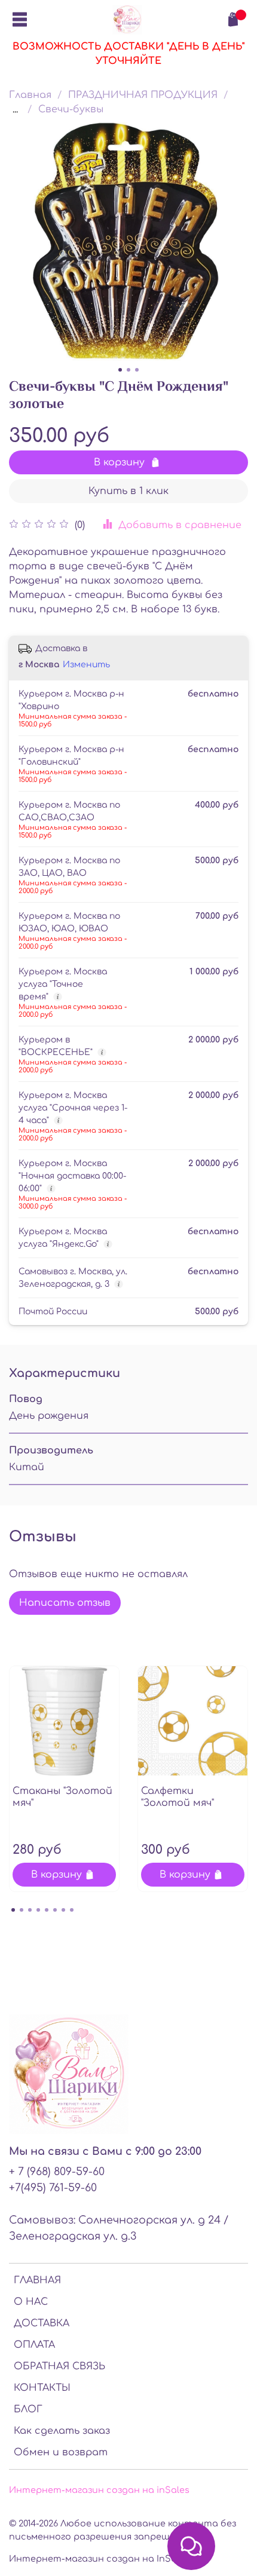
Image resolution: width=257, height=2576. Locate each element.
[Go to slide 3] (137, 370)
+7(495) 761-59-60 (53, 2188)
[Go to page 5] (47, 1910)
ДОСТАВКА (42, 2323)
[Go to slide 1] (120, 370)
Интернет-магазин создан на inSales (99, 2490)
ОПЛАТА (34, 2345)
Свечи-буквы (71, 109)
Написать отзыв (65, 1603)
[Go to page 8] (72, 1910)
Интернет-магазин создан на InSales (99, 2559)
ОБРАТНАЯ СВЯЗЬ (59, 2366)
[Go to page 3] (30, 1910)
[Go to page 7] (63, 1910)
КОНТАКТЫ (42, 2388)
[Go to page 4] (38, 1910)
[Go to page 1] (13, 1910)
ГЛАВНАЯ (37, 2280)
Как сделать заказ (62, 2431)
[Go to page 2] (22, 1910)
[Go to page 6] (55, 1910)
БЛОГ (28, 2409)
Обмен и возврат (61, 2452)
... (15, 109)
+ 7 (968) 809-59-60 (57, 2172)
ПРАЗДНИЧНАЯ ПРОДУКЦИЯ (143, 95)
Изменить (86, 665)
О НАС (31, 2302)
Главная (30, 95)
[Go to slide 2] (128, 370)
